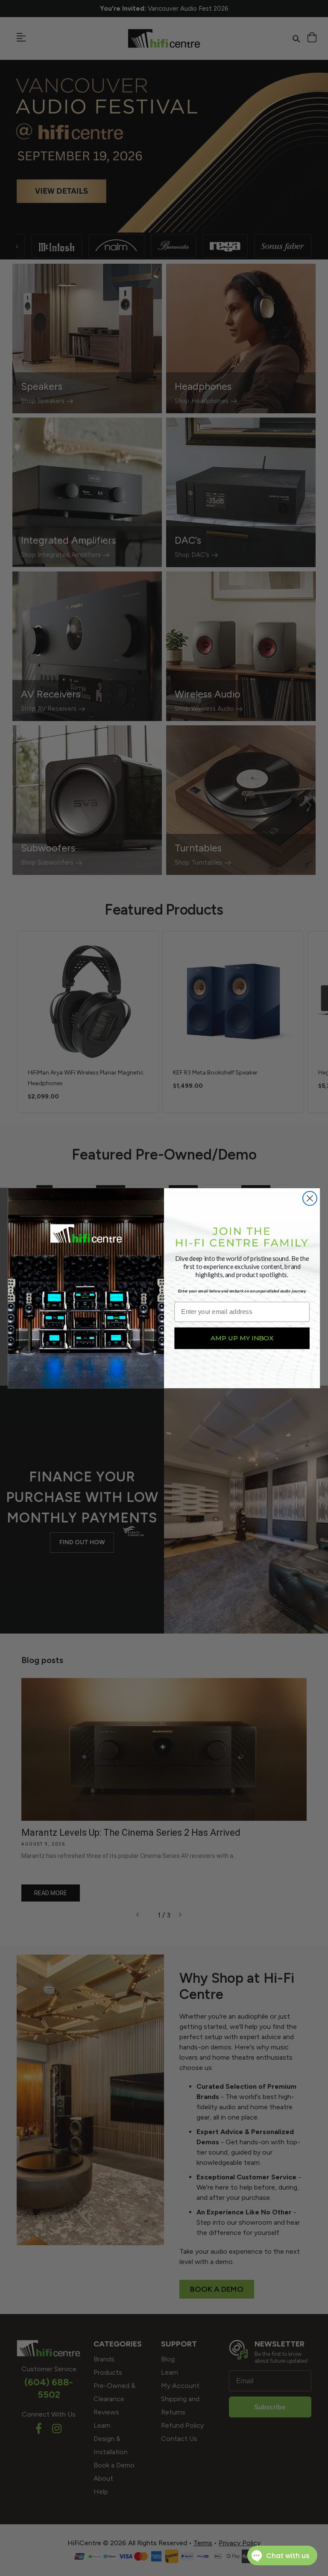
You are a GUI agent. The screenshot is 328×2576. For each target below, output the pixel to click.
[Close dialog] (310, 1198)
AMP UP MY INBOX (242, 1338)
